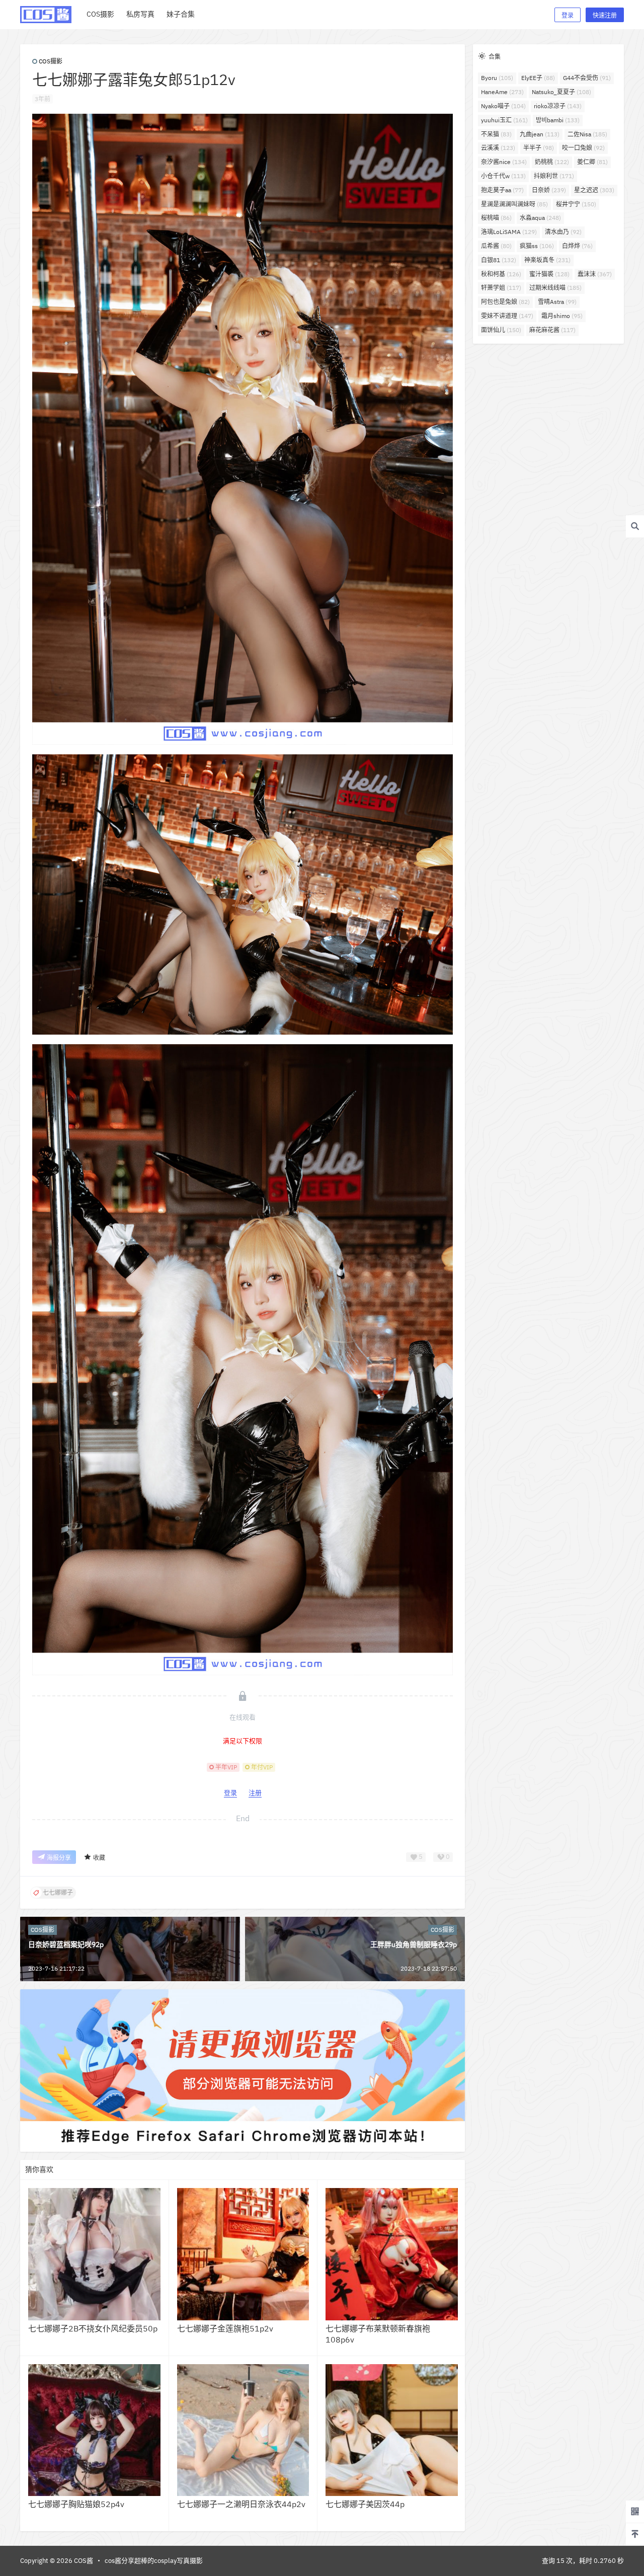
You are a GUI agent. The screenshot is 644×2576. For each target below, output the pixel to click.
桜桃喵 (496, 218)
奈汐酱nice (504, 162)
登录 (568, 15)
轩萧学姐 (501, 288)
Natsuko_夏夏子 (561, 92)
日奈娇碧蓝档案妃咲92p (66, 1944)
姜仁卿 (592, 162)
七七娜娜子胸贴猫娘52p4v (76, 2504)
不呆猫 (496, 134)
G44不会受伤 (587, 78)
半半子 (539, 148)
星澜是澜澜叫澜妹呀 (514, 204)
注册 (255, 1793)
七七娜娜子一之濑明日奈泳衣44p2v (241, 2504)
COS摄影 (51, 61)
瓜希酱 (496, 246)
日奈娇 (549, 190)
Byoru (497, 78)
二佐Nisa (587, 134)
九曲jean (540, 134)
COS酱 (83, 2561)
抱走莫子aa (502, 190)
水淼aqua (540, 218)
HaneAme (502, 92)
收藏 (99, 1858)
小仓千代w (503, 176)
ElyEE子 (538, 78)
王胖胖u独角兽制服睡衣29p (414, 1944)
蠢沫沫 (595, 274)
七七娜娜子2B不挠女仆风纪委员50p (93, 2328)
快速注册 (605, 15)
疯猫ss (537, 246)
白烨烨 (577, 246)
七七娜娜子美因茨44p (365, 2504)
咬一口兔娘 (583, 148)
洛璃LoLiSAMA (509, 232)
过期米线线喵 (555, 288)
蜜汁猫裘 (549, 274)
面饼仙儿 (501, 330)
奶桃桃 (552, 162)
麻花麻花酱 (552, 330)
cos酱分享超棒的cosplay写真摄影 (154, 2561)
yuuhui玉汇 (504, 120)
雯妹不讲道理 (507, 316)
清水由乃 (563, 232)
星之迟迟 (594, 190)
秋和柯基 (501, 274)
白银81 (499, 260)
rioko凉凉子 (558, 106)
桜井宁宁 (576, 204)
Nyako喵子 (503, 106)
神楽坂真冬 (547, 260)
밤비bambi (558, 120)
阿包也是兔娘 (505, 302)
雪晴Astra (557, 302)
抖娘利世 (554, 176)
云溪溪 (498, 148)
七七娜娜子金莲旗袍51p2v (225, 2328)
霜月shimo (562, 316)
